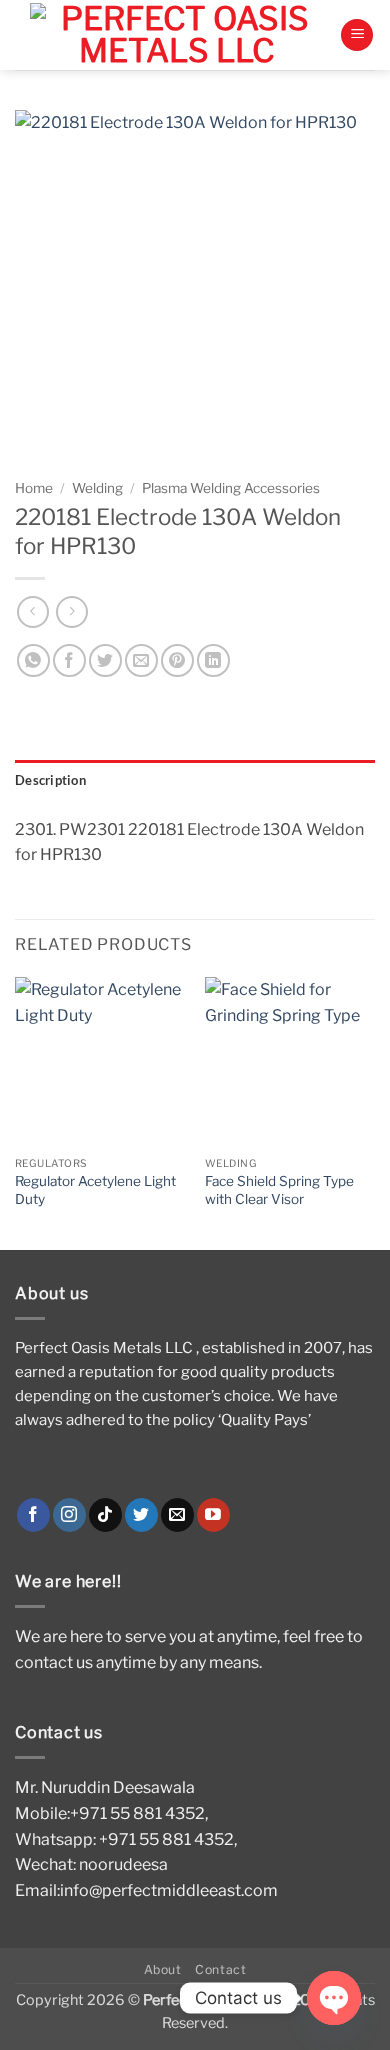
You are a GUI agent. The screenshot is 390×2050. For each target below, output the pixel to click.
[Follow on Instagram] (69, 1515)
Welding (97, 488)
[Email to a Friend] (141, 660)
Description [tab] (50, 780)
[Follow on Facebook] (33, 1515)
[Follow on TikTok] (105, 1515)
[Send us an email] (177, 1515)
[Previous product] (71, 611)
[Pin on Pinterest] (177, 660)
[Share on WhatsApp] (33, 660)
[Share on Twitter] (105, 660)
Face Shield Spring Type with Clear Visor (279, 1190)
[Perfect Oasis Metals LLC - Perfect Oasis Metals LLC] (177, 35)
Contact (220, 1969)
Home (34, 488)
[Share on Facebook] (69, 660)
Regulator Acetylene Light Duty (95, 1190)
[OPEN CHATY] (334, 1998)
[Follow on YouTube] (213, 1515)
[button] (357, 35)
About (163, 1969)
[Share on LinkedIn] (213, 660)
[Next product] (32, 611)
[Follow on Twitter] (141, 1515)
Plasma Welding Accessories (231, 488)
